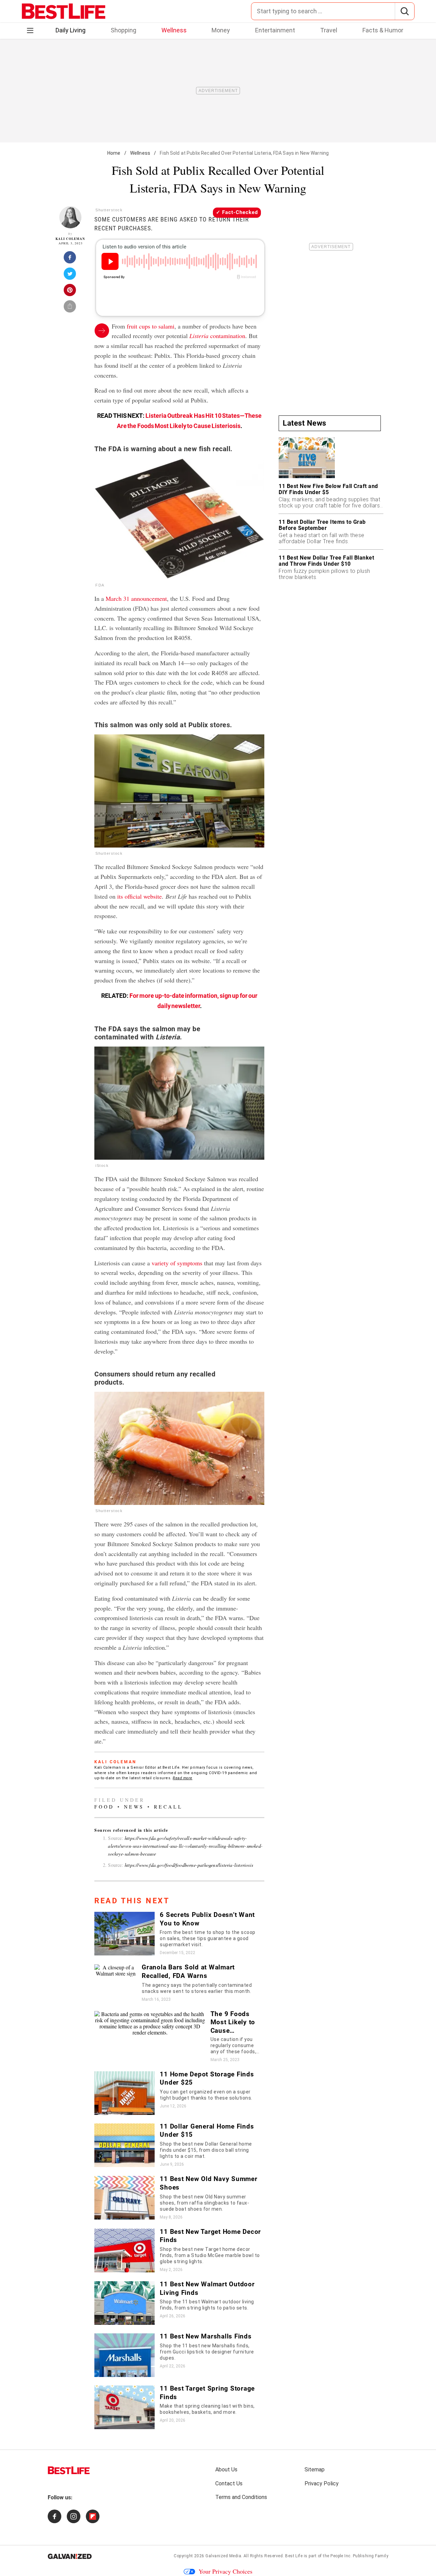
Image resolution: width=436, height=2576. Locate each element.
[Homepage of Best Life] (69, 2470)
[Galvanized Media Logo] (70, 2556)
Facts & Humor (383, 30)
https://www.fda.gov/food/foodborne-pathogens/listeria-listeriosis (189, 1865)
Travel (329, 30)
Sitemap (315, 2470)
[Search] (404, 11)
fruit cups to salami (151, 326)
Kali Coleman (70, 239)
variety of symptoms (177, 1263)
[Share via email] (70, 308)
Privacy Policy (322, 2483)
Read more (183, 1778)
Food (104, 1807)
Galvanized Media (223, 2556)
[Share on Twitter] (70, 276)
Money (221, 30)
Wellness (174, 30)
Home (114, 153)
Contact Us (229, 2483)
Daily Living (71, 30)
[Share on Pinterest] (70, 292)
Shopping (123, 30)
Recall (168, 1807)
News (134, 1807)
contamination (217, 336)
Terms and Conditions (241, 2497)
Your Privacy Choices (225, 2571)
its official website (139, 896)
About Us (226, 2470)
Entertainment (275, 30)
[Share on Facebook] (70, 259)
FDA (100, 585)
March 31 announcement (136, 598)
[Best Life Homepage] (64, 11)
